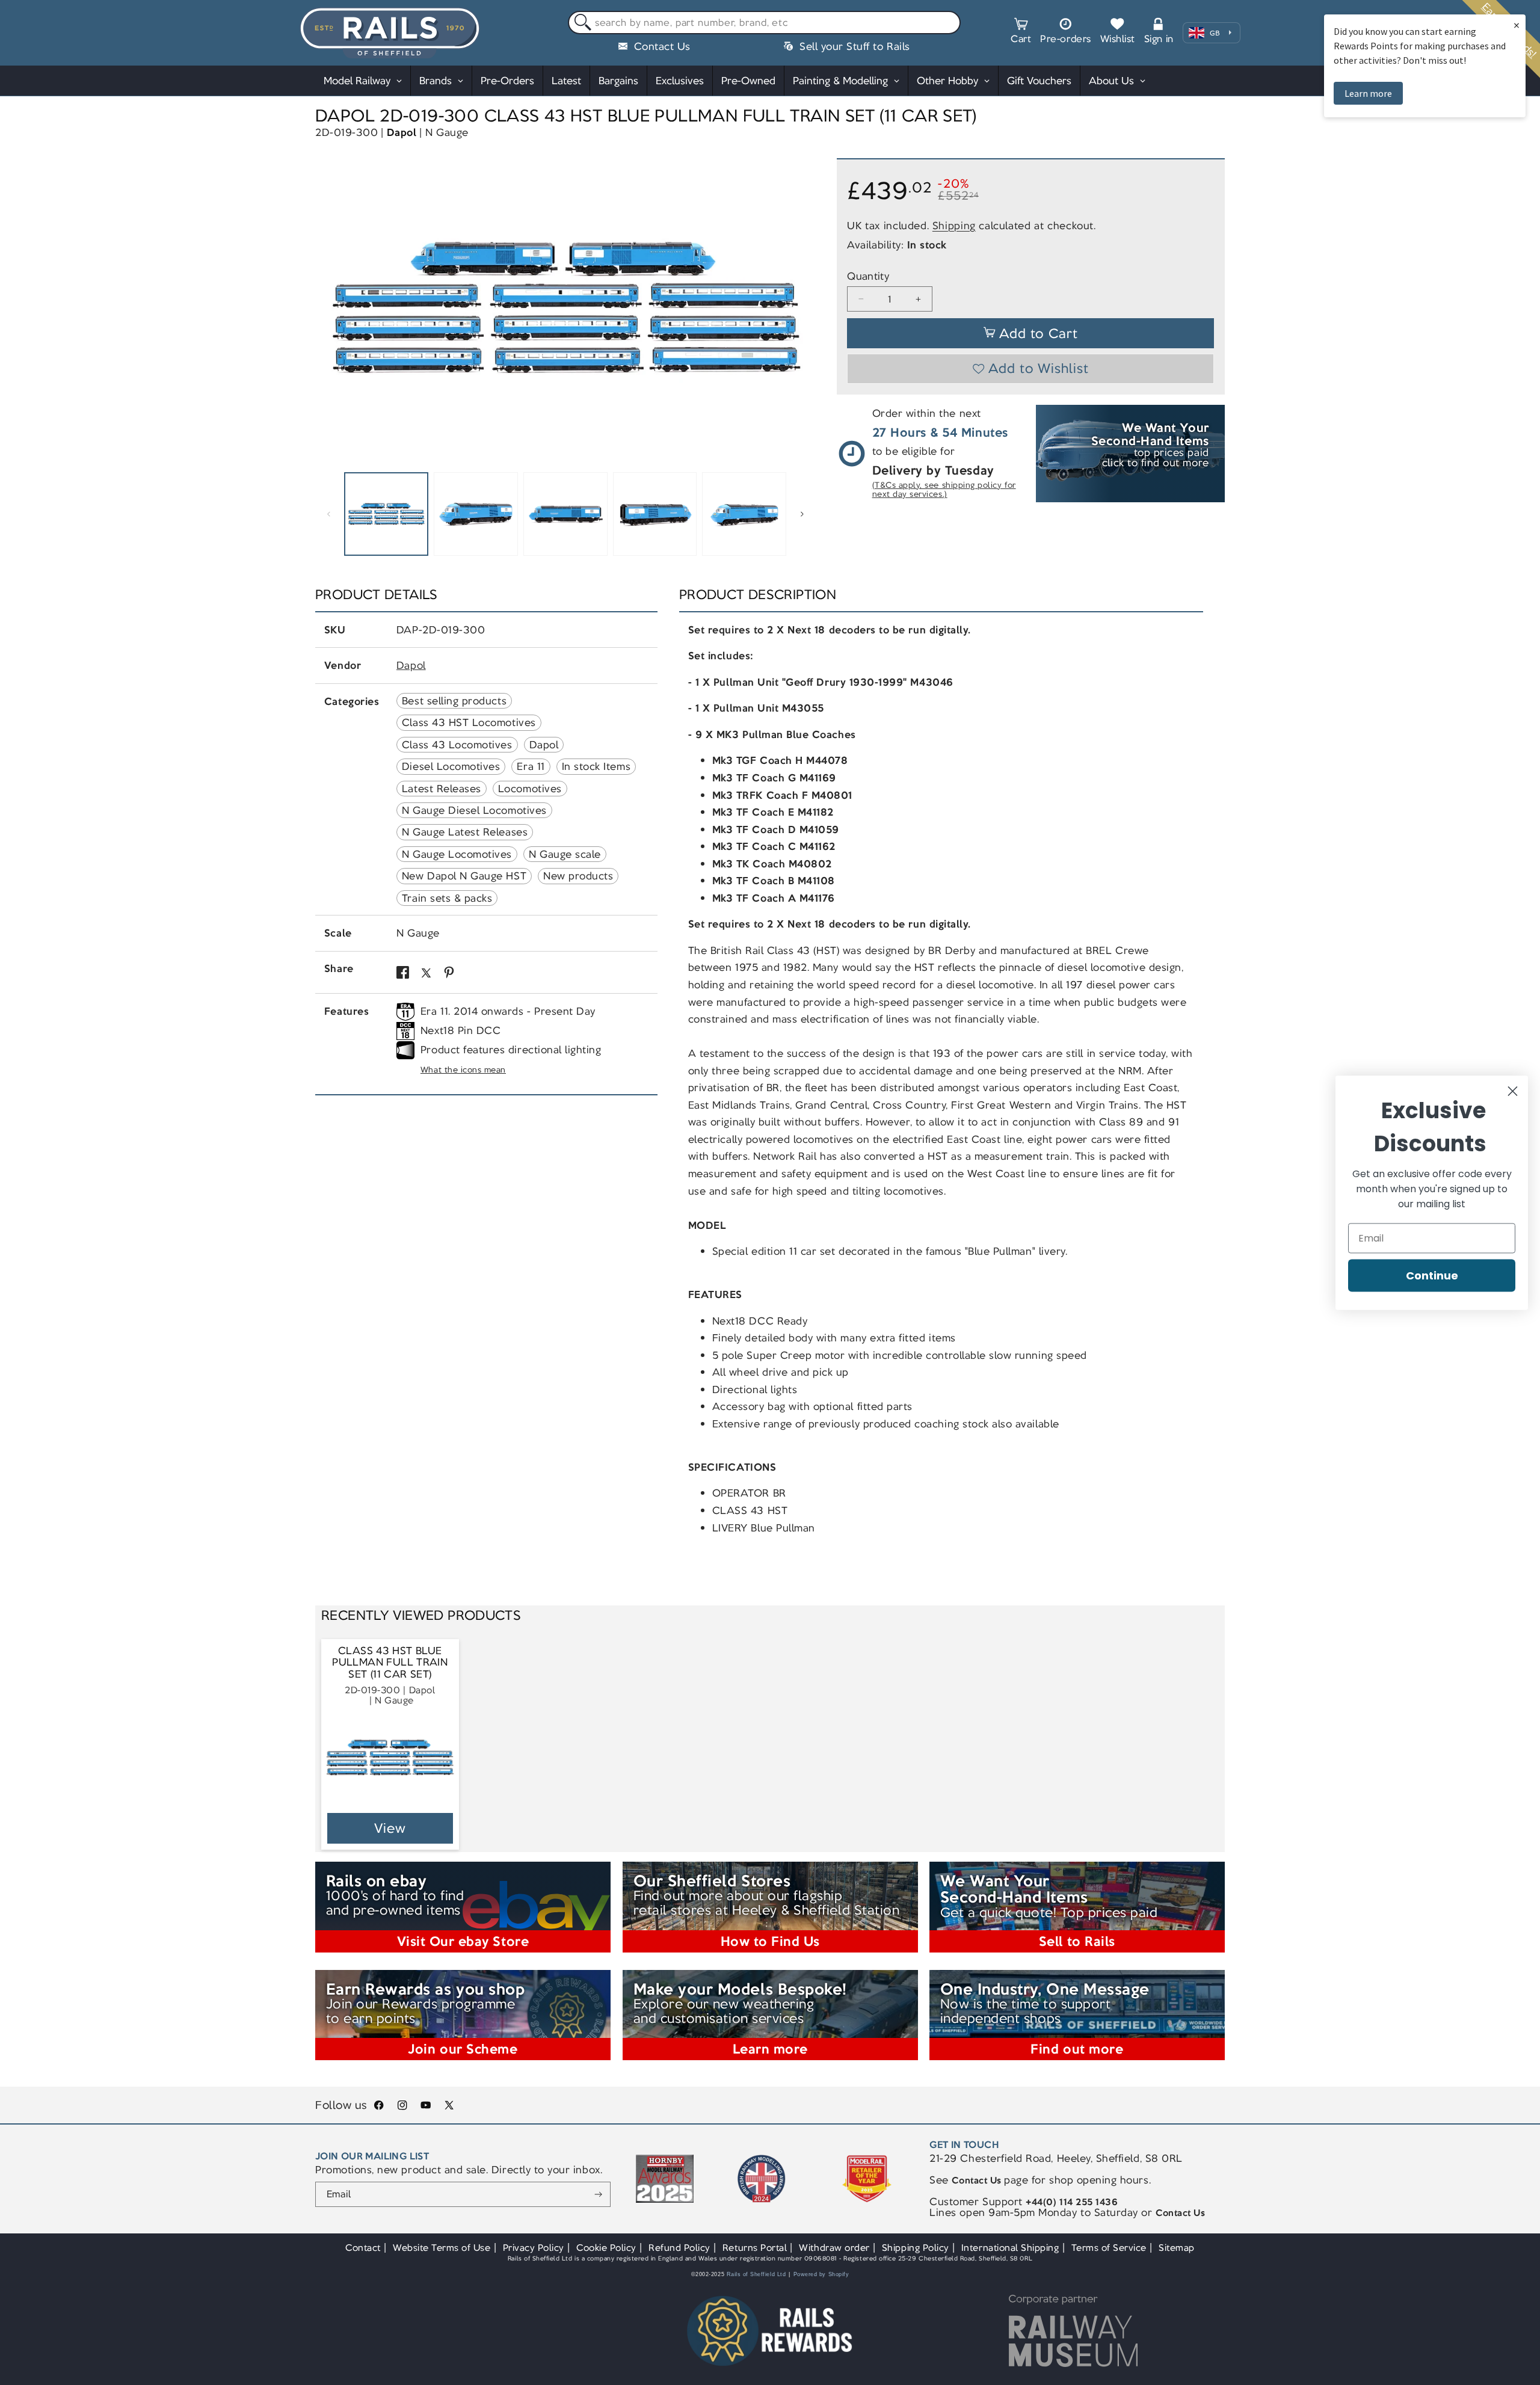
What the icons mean (463, 1070)
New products (578, 876)
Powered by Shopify (821, 2274)
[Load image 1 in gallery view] (386, 514)
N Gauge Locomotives (457, 854)
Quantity (868, 276)
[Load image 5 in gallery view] (744, 514)
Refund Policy (679, 2248)
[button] (1021, 32)
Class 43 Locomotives (457, 745)
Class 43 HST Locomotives (469, 722)
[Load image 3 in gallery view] (565, 514)
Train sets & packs (447, 898)
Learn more (1368, 93)
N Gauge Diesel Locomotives (474, 810)
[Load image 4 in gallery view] (655, 514)
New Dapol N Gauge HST (464, 876)
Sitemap (1177, 2248)
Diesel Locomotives (451, 766)
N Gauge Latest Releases (465, 832)
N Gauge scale (565, 854)
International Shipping (1010, 2248)
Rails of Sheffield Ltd (756, 2274)
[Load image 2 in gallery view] (476, 514)
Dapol (402, 132)
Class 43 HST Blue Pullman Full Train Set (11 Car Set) (390, 1663)
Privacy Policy (534, 2248)
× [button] (1517, 25)
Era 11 (531, 766)
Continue (1432, 1275)
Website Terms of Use (442, 2248)
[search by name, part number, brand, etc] (580, 23)
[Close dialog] (1513, 1091)
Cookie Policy (606, 2248)
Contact (363, 2248)
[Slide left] (328, 514)
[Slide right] (802, 514)
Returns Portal (755, 2248)
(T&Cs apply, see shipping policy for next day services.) (944, 490)
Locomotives (530, 789)
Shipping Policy (916, 2248)
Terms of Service (1109, 2248)
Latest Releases (442, 789)
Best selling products (454, 701)
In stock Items (596, 766)
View (390, 1828)
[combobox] (764, 23)
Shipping (954, 225)
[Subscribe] (598, 2194)
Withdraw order (834, 2248)
